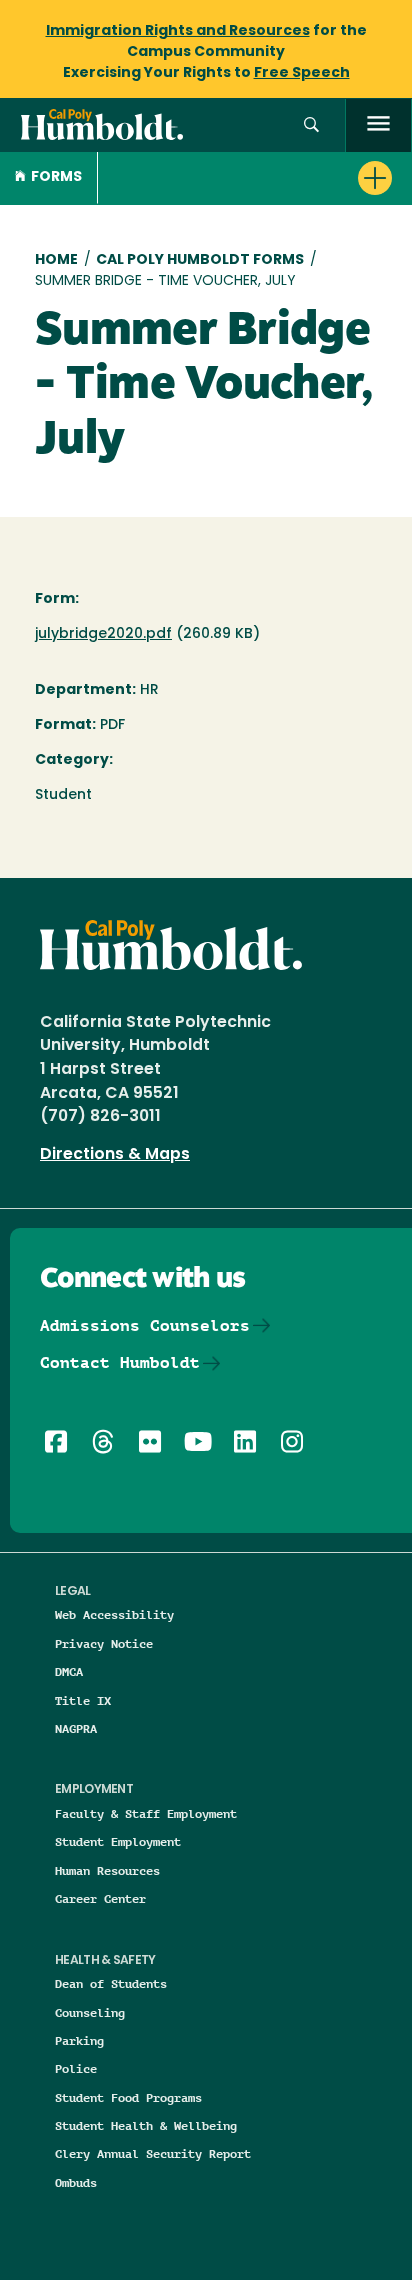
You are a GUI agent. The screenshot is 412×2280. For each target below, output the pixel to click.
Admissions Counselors (145, 1325)
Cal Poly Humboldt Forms (200, 260)
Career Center (100, 1898)
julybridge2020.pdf (103, 634)
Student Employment (118, 1841)
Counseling (90, 2012)
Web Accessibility (114, 1614)
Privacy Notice (104, 1643)
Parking (79, 2040)
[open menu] (378, 125)
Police (76, 2068)
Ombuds (76, 2182)
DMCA (69, 1671)
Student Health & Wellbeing (146, 2125)
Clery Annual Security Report (153, 2153)
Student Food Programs (128, 2097)
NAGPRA (76, 1728)
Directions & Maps (115, 1155)
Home (56, 260)
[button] (311, 125)
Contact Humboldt (120, 1362)
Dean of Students (111, 1983)
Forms (56, 177)
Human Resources (107, 1870)
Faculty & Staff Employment (146, 1813)
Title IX (83, 1700)
